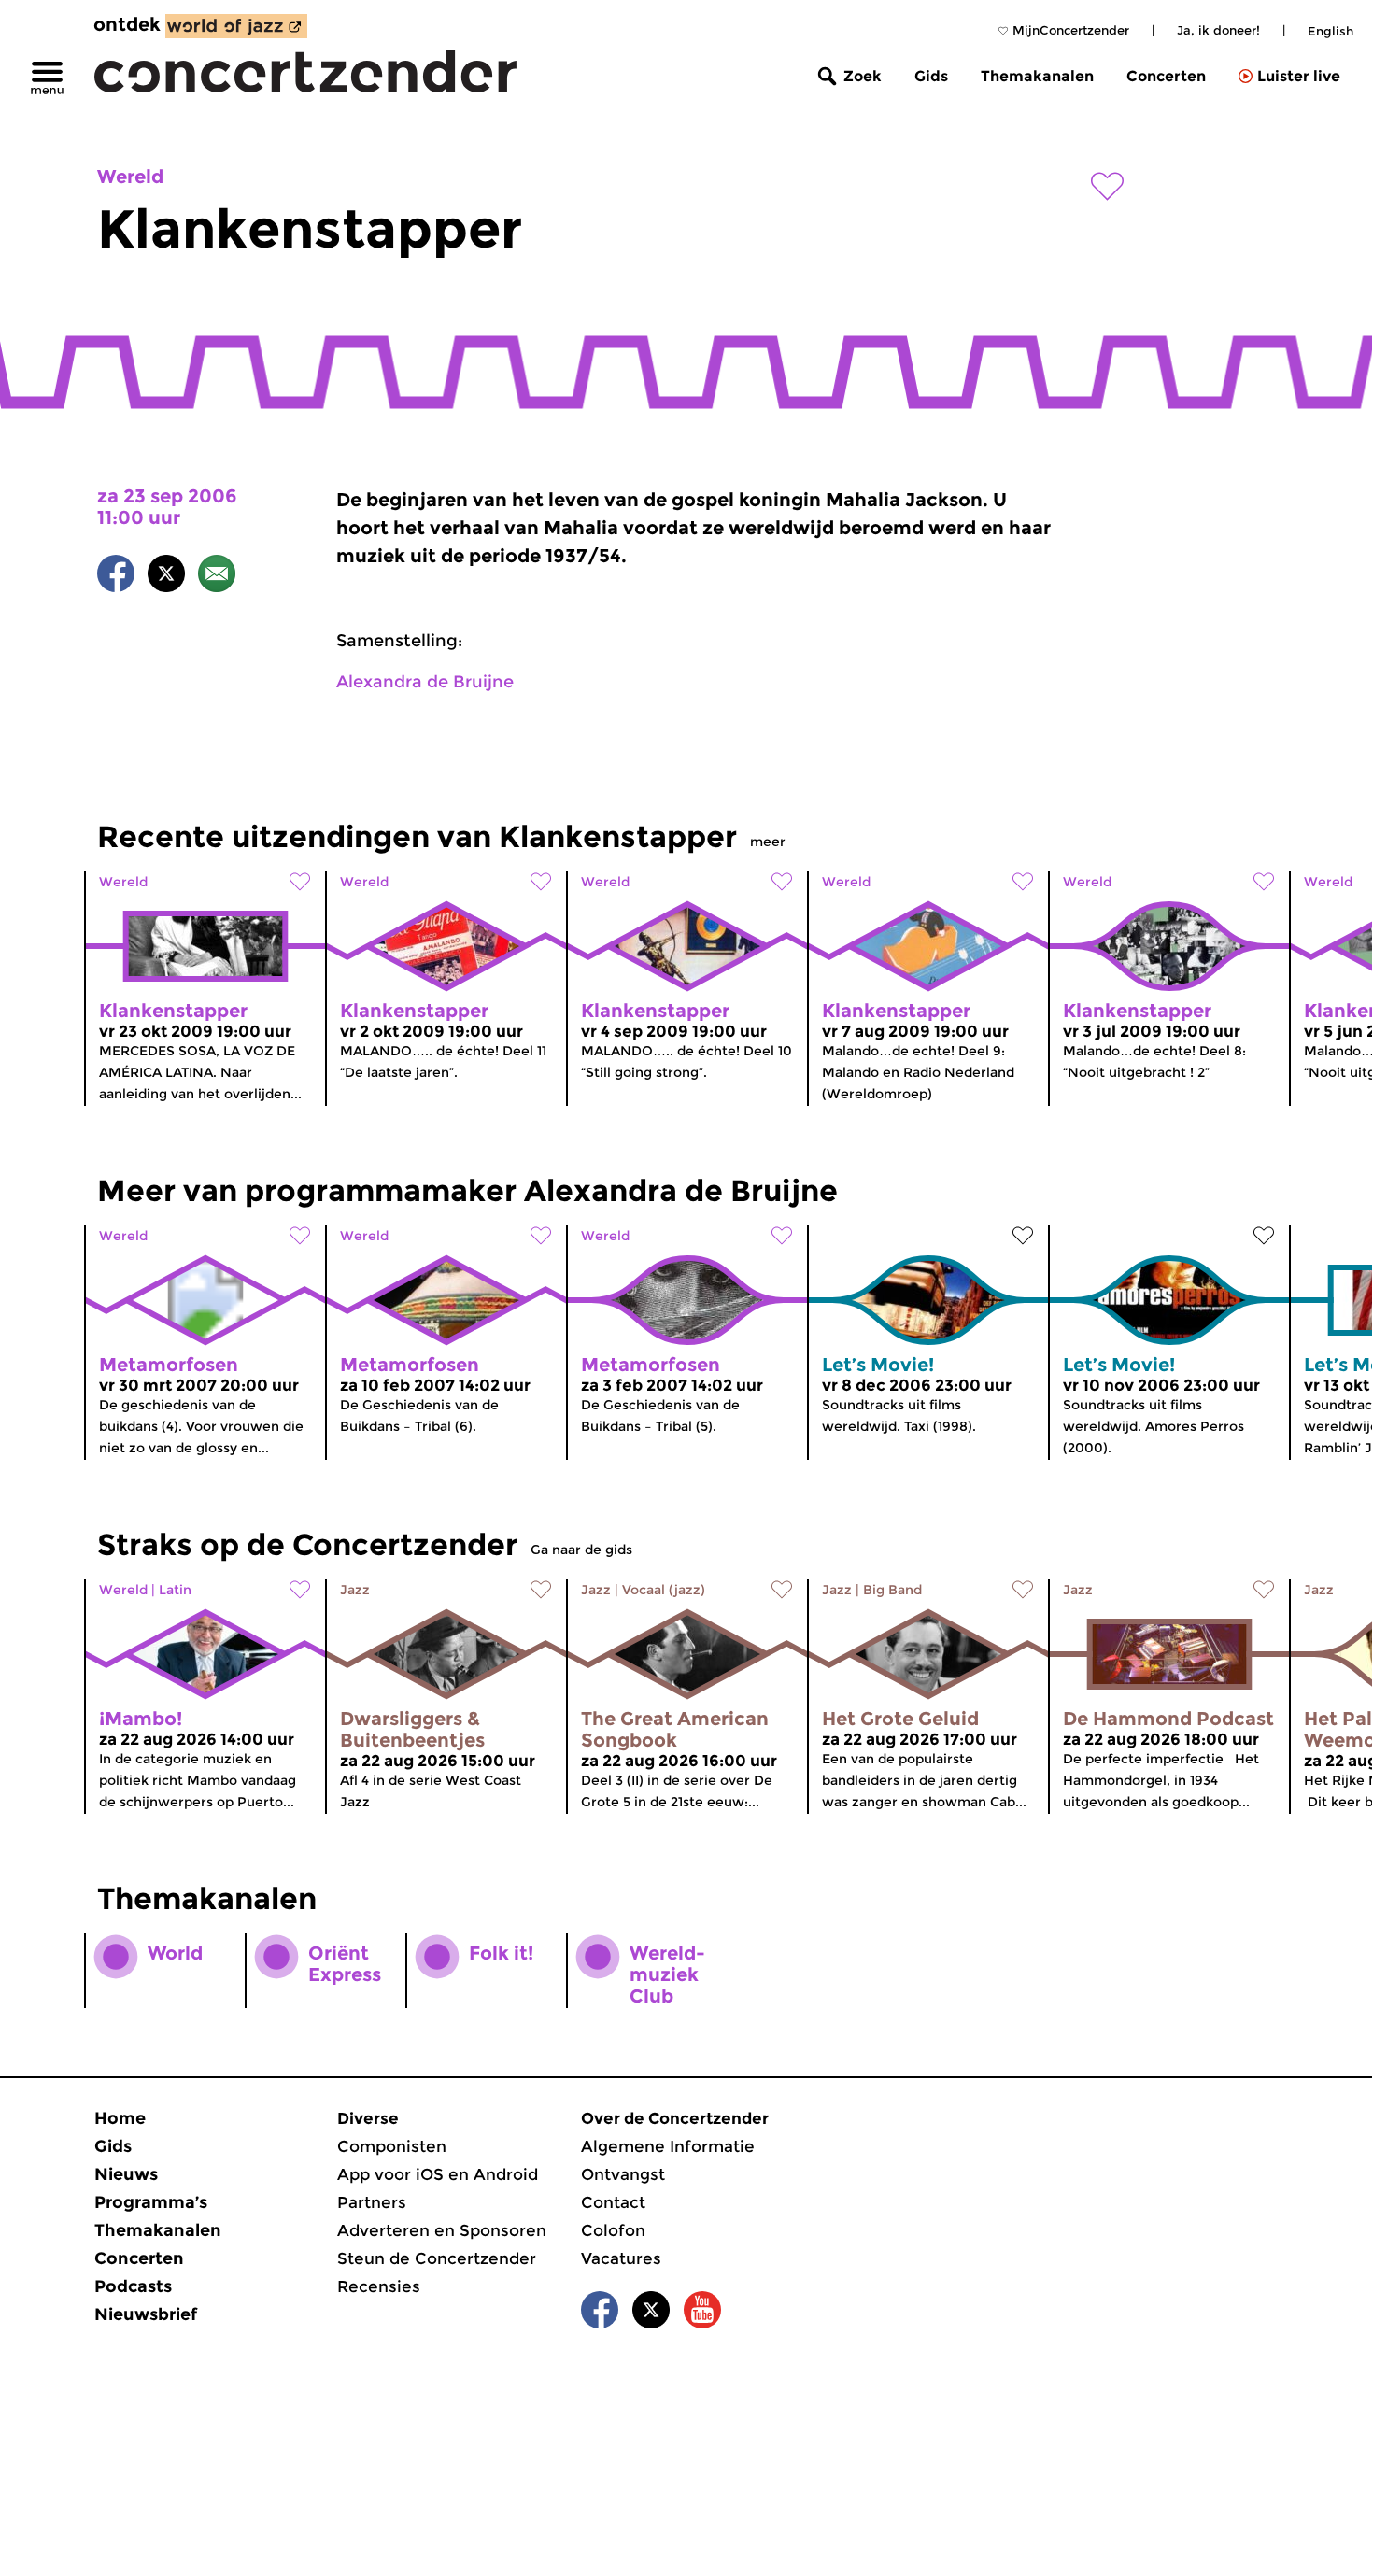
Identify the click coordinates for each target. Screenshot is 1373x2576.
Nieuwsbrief (146, 2314)
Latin (175, 1590)
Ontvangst (623, 2174)
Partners (372, 2202)
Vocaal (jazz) (664, 1590)
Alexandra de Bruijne (425, 682)
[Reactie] (217, 577)
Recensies (379, 2286)
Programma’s (151, 2202)
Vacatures (621, 2258)
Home (120, 2118)
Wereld (130, 177)
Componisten (392, 2146)
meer (768, 842)
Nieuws (126, 2174)
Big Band (892, 1590)
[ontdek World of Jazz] (236, 26)
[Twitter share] (166, 577)
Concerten (1166, 76)
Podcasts (133, 2286)
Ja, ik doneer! (1218, 30)
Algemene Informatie (668, 2146)
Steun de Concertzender (437, 2258)
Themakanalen (1037, 76)
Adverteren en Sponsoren (442, 2230)
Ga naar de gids (581, 1550)
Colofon (613, 2230)
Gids (931, 76)
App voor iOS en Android (438, 2174)
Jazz (355, 1590)
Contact (613, 2202)
